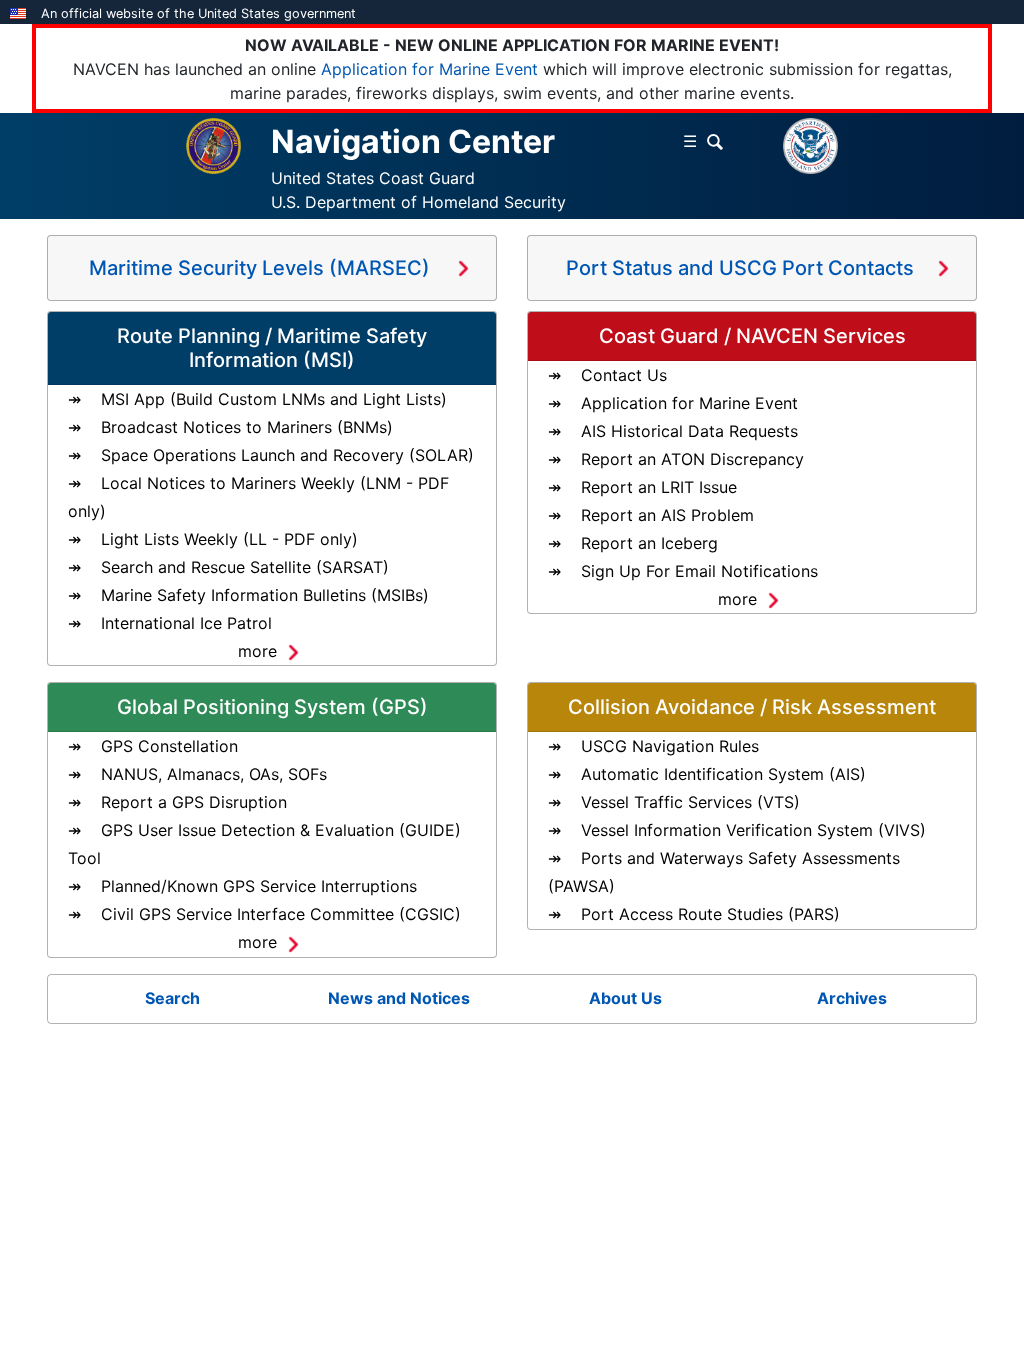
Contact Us (624, 375)
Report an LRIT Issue (659, 487)
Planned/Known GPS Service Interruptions (259, 886)
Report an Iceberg (649, 543)
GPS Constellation (169, 746)
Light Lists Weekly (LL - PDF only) (229, 539)
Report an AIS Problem (667, 515)
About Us (625, 998)
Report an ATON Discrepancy (692, 459)
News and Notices (399, 998)
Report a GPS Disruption (194, 802)
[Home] (213, 144)
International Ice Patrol (186, 623)
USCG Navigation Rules (670, 746)
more (257, 651)
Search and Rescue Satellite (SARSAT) (245, 567)
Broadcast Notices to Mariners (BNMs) (247, 427)
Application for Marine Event (429, 69)
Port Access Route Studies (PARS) (710, 914)
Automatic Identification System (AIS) (723, 774)
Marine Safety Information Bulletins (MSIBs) (265, 595)
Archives (852, 998)
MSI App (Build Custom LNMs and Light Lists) (274, 399)
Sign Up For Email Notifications (699, 571)
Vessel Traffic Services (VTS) (690, 802)
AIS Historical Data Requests (689, 431)
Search (172, 998)
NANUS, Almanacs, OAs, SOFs (214, 774)
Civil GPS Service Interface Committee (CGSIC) (281, 914)
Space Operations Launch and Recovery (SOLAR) (287, 455)
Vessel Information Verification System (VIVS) (753, 830)
